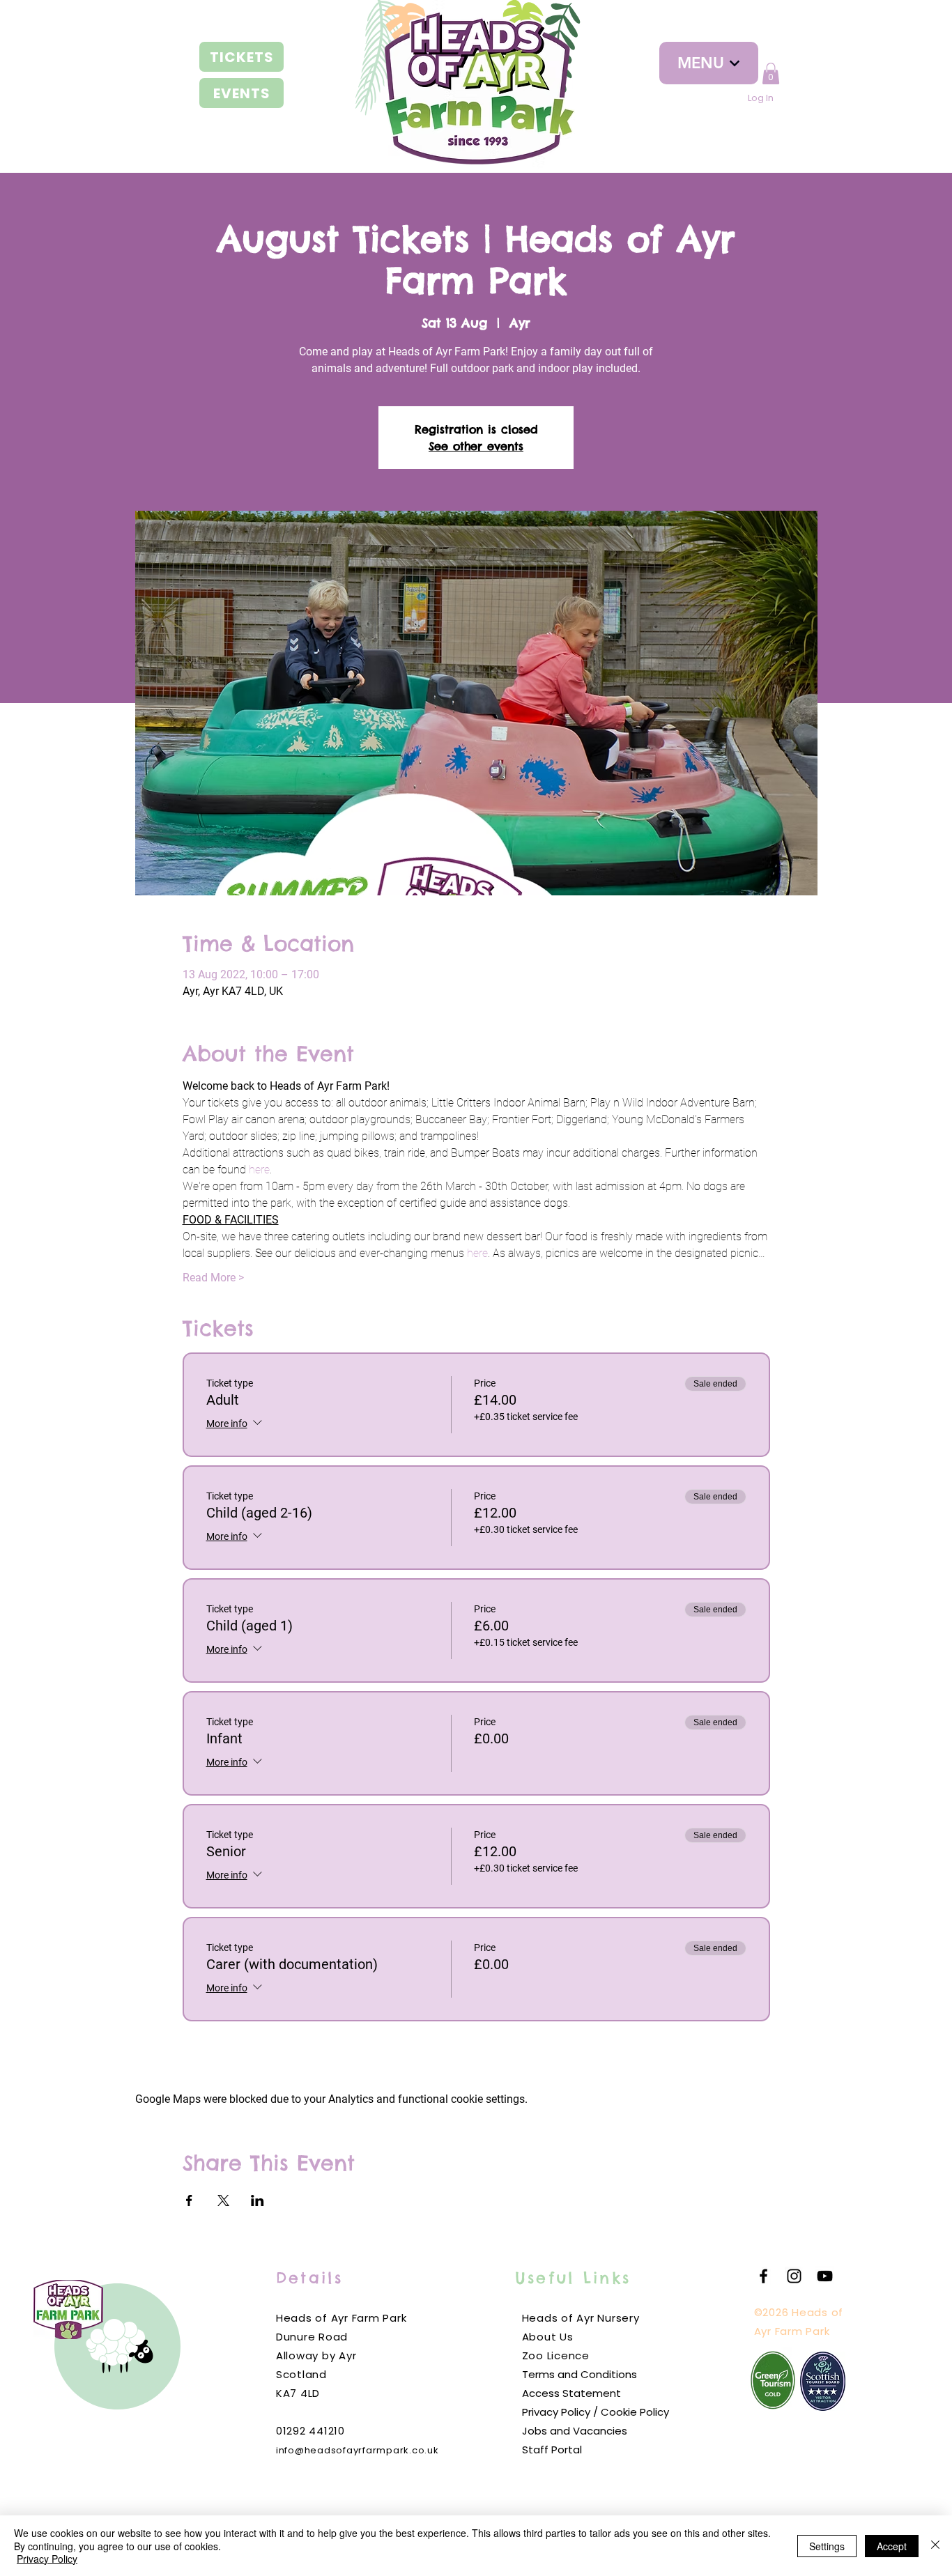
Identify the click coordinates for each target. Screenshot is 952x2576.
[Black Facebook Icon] (763, 2276)
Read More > (213, 1278)
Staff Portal (552, 2450)
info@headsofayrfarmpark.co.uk (358, 2450)
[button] (771, 74)
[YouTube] (825, 2276)
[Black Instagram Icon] (794, 2276)
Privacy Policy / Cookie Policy (596, 2412)
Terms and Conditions (579, 2374)
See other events (476, 446)
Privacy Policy (47, 2559)
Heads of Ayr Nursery (581, 2318)
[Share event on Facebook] (189, 2200)
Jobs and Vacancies (575, 2431)
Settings (827, 2546)
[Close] (935, 2546)
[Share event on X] (223, 2200)
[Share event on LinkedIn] (258, 2200)
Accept (892, 2546)
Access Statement (571, 2393)
